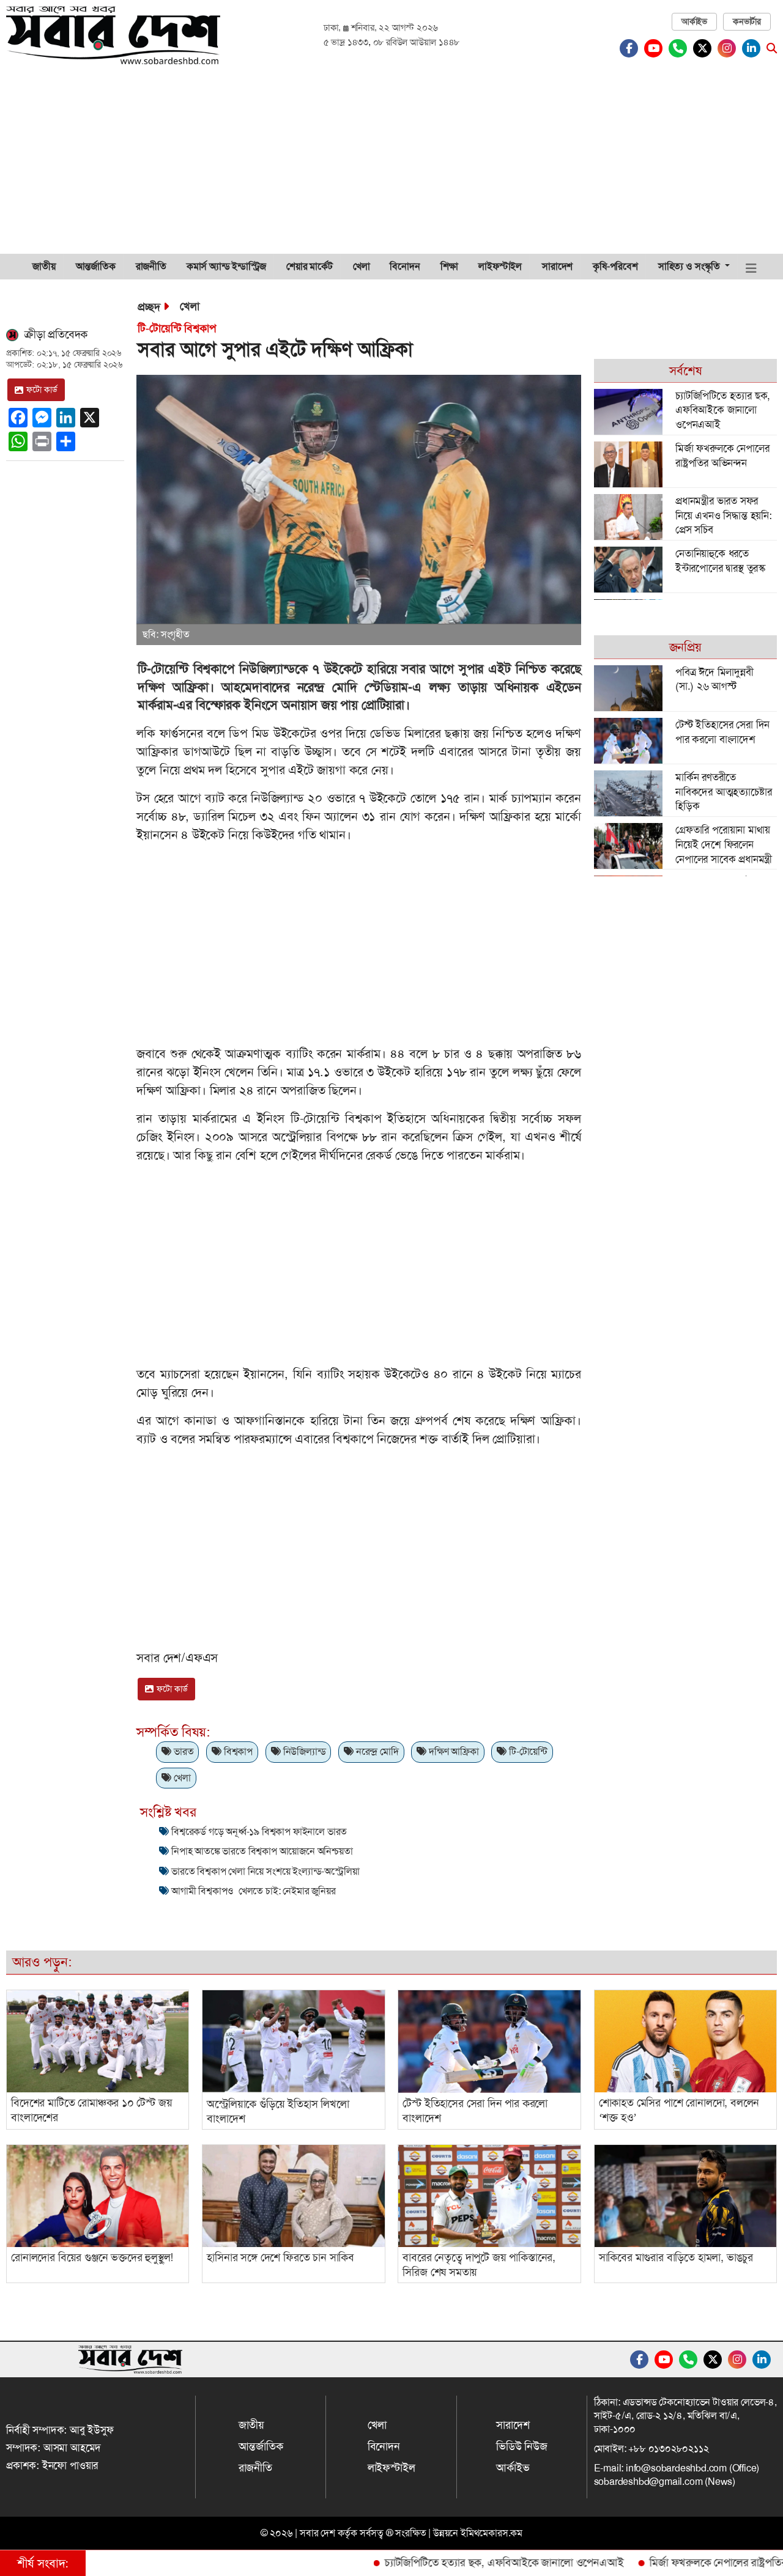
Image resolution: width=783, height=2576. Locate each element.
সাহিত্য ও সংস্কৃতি (690, 266)
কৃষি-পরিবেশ (615, 266)
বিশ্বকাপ (237, 1751)
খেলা (362, 266)
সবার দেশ (317, 2533)
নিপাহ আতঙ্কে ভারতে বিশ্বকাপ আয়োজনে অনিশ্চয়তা (262, 1851)
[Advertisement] (391, 162)
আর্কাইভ (694, 21)
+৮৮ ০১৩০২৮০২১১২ (668, 2449)
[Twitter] (705, 48)
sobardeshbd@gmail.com (648, 2482)
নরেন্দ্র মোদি (376, 1751)
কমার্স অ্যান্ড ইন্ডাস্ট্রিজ (226, 266)
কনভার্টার (747, 21)
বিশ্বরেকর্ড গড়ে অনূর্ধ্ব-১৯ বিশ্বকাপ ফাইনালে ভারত (259, 1832)
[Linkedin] (754, 48)
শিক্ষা (450, 266)
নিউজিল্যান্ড (303, 1751)
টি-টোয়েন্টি (527, 1751)
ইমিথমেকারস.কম (492, 2533)
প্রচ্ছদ (149, 307)
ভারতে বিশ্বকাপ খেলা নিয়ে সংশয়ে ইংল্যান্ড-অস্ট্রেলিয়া (265, 1871)
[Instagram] (730, 48)
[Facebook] (632, 48)
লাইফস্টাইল (500, 266)
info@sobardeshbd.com (676, 2468)
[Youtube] (656, 48)
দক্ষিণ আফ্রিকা (452, 1751)
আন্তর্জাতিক (96, 266)
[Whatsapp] (681, 48)
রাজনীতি (151, 266)
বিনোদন (405, 266)
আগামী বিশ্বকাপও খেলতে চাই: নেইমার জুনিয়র (253, 1891)
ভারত (182, 1751)
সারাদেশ (557, 266)
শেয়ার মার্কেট (310, 266)
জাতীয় (44, 266)
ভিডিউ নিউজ (522, 2446)
